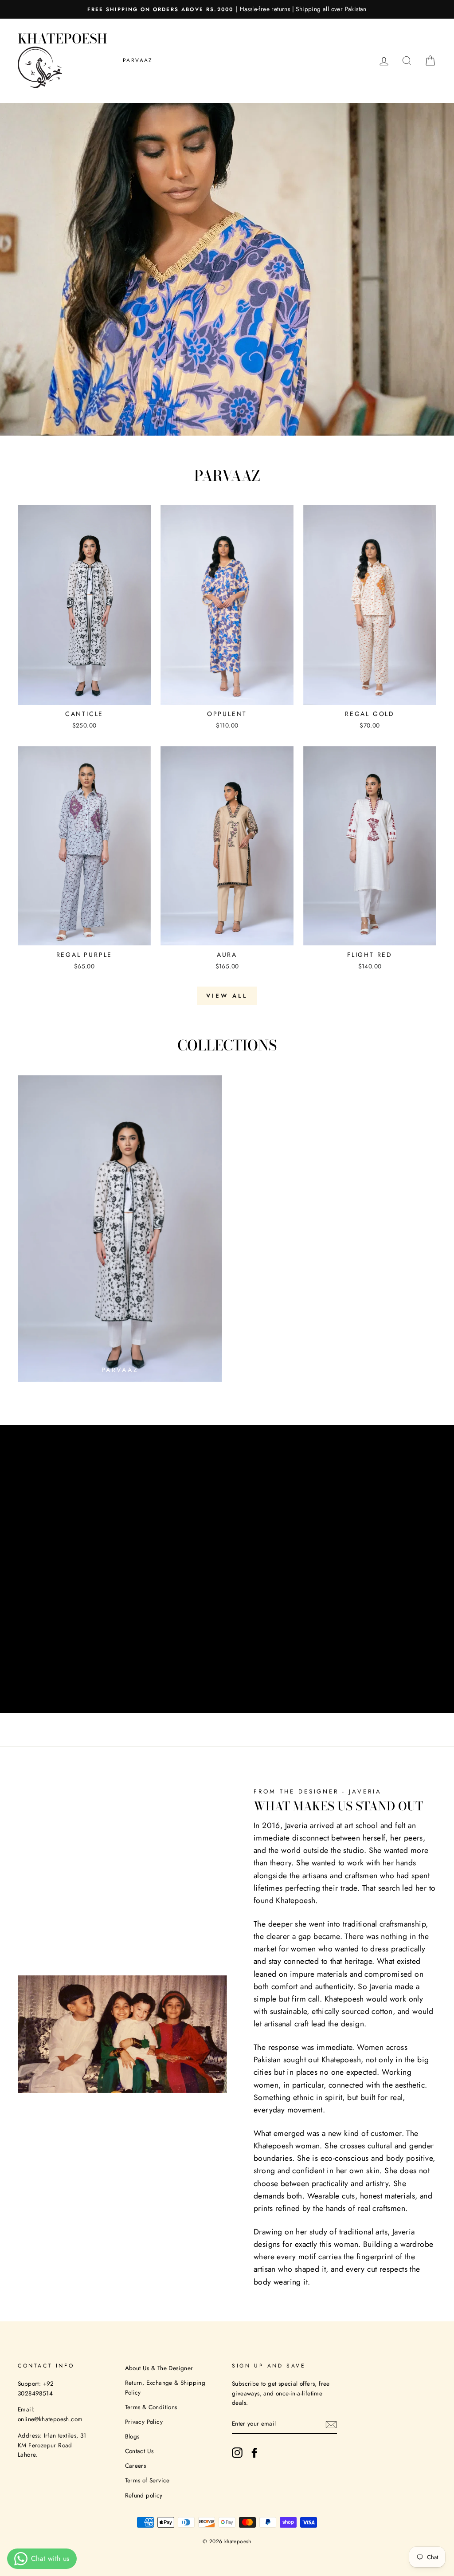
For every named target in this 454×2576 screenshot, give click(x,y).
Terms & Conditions (151, 2407)
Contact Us (139, 2451)
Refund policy (144, 2495)
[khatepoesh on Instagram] (237, 2453)
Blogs (132, 2436)
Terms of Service (147, 2480)
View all (227, 996)
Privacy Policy (144, 2422)
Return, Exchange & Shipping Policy (165, 2387)
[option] (227, 9)
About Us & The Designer (159, 2368)
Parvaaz (138, 60)
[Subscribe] (331, 2424)
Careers (136, 2466)
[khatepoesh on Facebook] (254, 2453)
